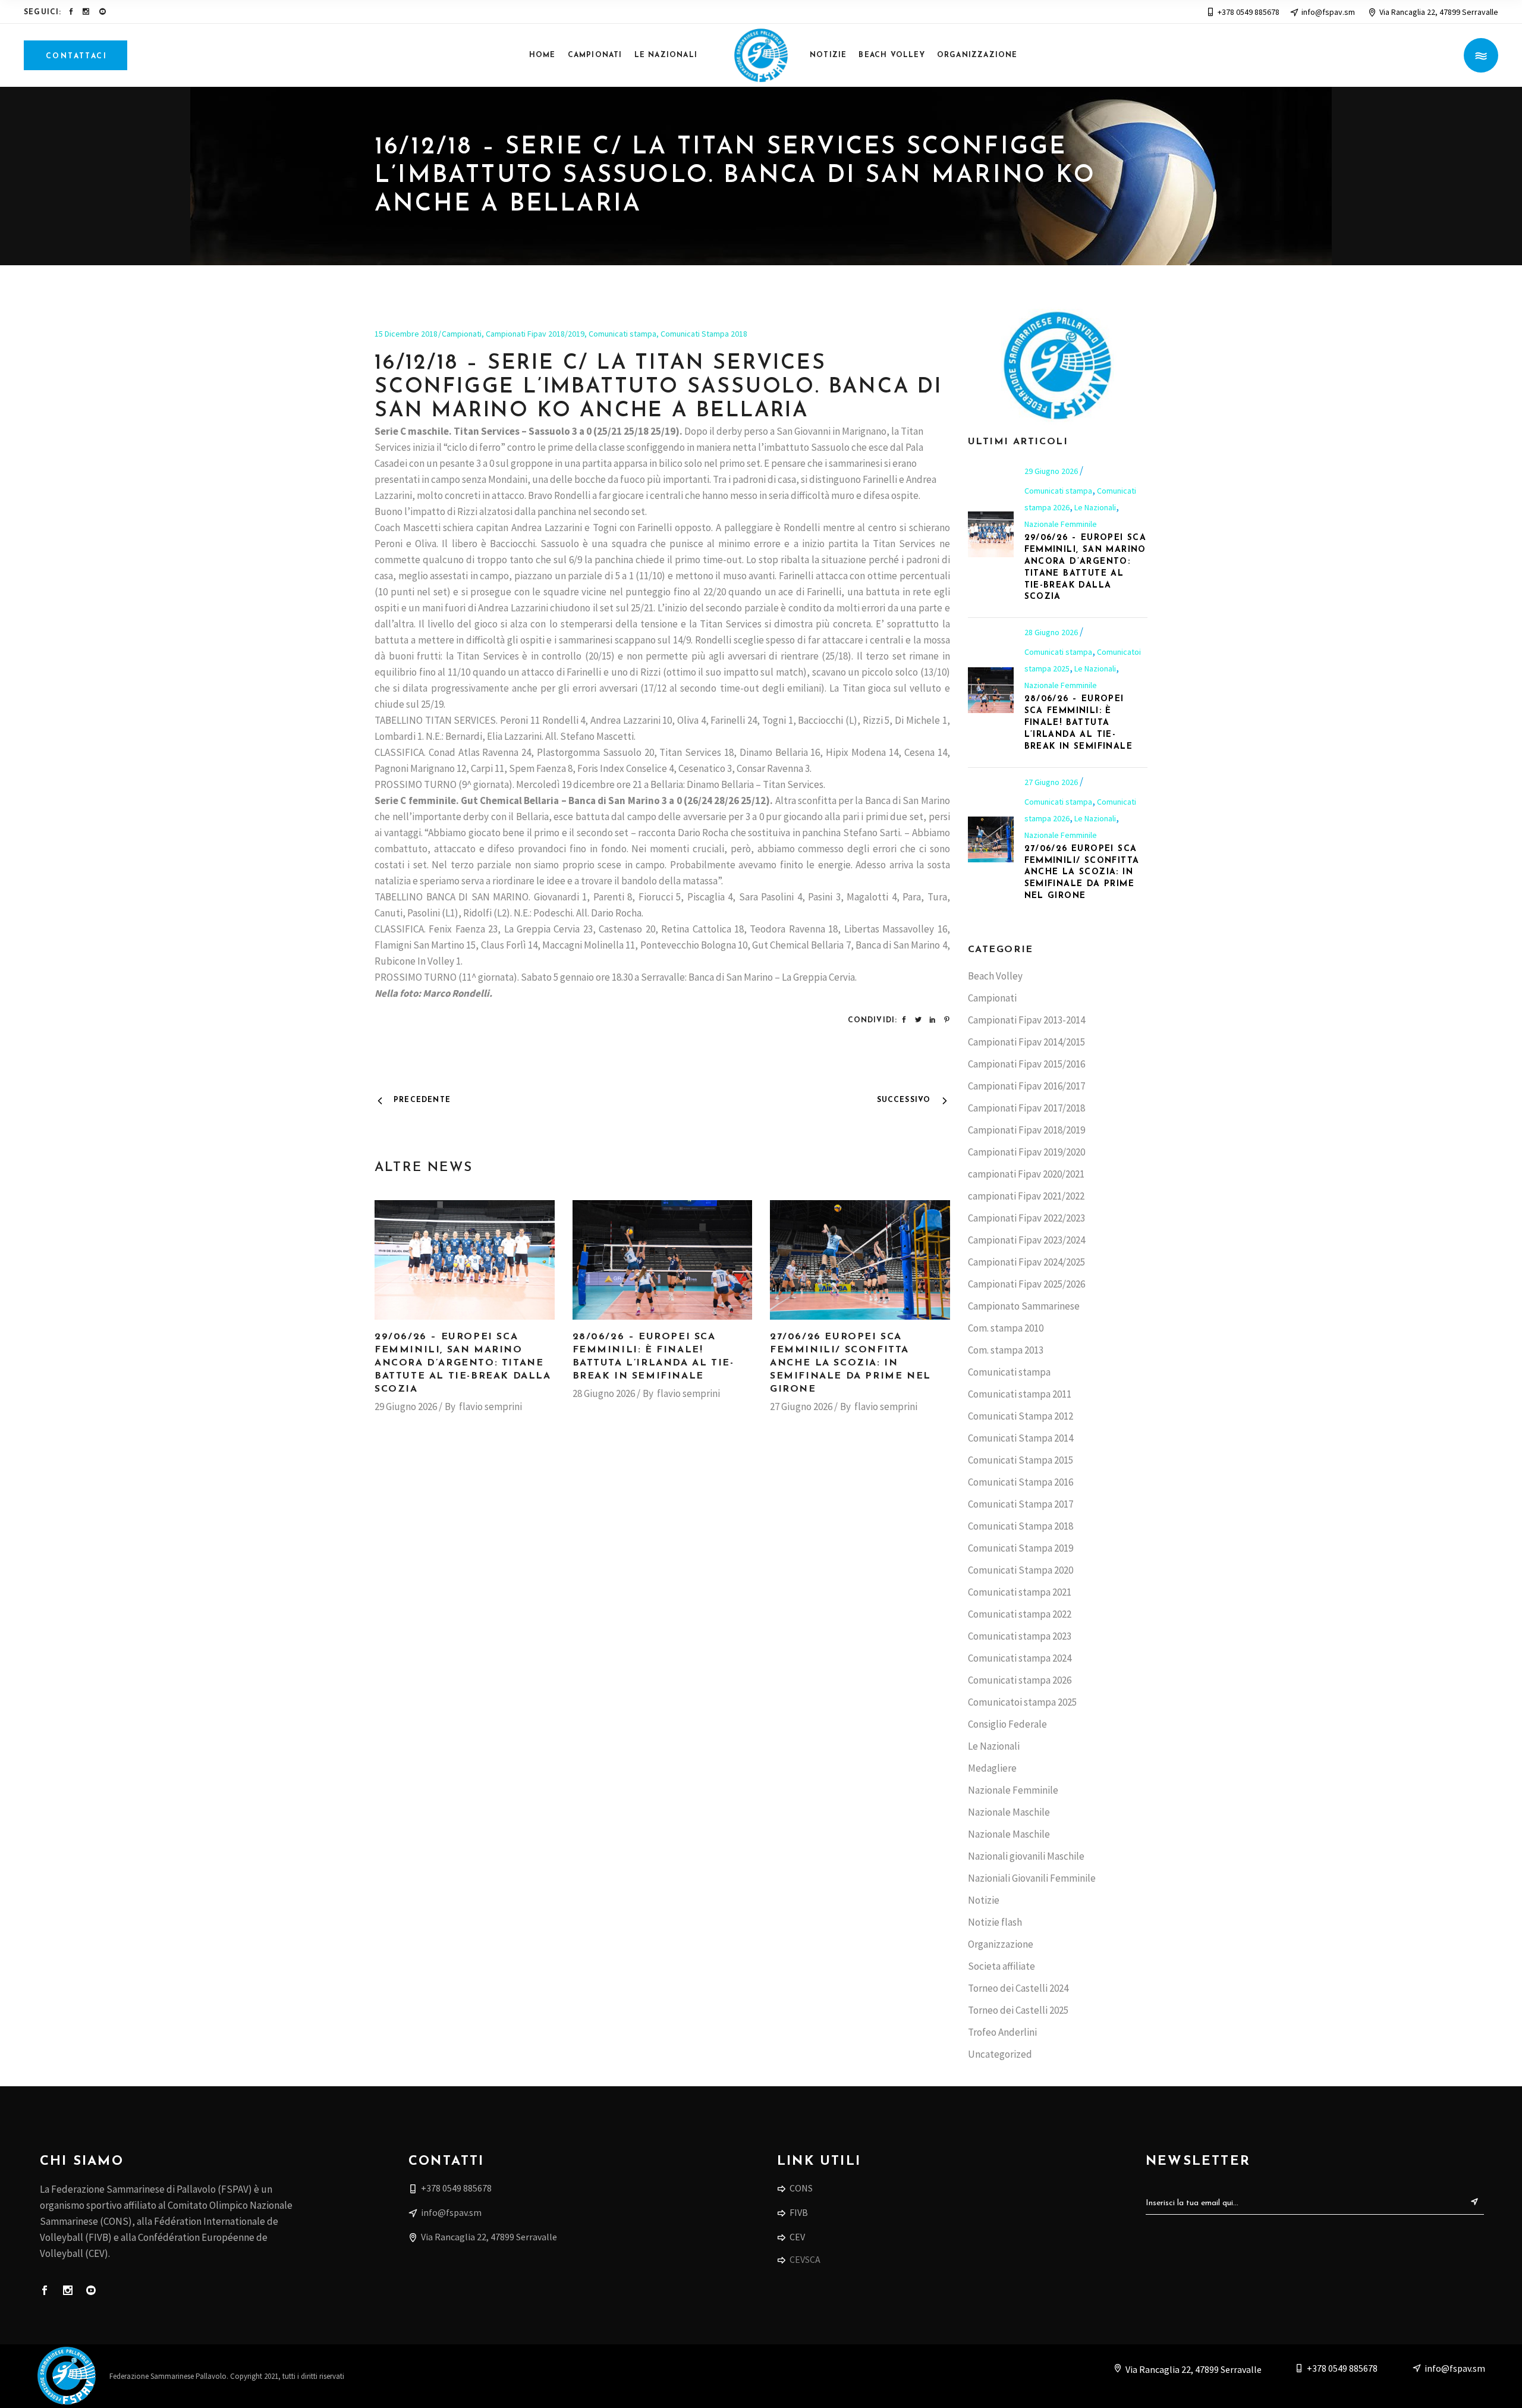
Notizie (984, 1900)
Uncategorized (1000, 2054)
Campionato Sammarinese (1024, 1306)
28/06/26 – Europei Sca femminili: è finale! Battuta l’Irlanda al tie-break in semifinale (1079, 723)
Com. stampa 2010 (1006, 1328)
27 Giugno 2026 (801, 1407)
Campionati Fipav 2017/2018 (1026, 1108)
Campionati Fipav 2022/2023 (1026, 1218)
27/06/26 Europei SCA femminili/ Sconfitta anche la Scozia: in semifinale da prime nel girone (850, 1363)
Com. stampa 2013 (1006, 1350)
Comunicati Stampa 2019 (1021, 1548)
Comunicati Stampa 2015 (1021, 1460)
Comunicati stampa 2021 (1020, 1592)
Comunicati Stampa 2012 (1021, 1416)
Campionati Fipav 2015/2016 (1026, 1064)
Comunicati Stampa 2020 (1021, 1570)
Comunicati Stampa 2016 (1021, 1482)
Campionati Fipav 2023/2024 (1026, 1240)
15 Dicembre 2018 (406, 334)
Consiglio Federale (1007, 1724)
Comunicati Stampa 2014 (1021, 1438)
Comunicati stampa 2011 (1020, 1394)
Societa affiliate (1001, 1966)
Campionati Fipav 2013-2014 (1026, 1020)
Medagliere (992, 1768)
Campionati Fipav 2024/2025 (1026, 1262)
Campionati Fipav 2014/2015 (1026, 1042)
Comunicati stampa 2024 (1020, 1658)
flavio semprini (490, 1407)
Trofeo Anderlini (1002, 2032)
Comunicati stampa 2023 (1020, 1636)
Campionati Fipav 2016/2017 (1026, 1086)
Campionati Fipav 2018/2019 (535, 334)
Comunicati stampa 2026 (1020, 1680)
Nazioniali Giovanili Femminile (1032, 1878)
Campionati (462, 334)
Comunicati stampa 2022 (1020, 1614)
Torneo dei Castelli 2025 (1018, 2010)
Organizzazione (1001, 1944)
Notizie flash (995, 1922)
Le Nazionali (1095, 507)
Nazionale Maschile (1009, 1812)
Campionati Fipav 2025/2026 (1026, 1284)
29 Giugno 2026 (406, 1407)
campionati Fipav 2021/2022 (1026, 1196)
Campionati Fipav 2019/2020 (1026, 1152)
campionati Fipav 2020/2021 (1026, 1174)
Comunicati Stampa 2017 (1021, 1504)
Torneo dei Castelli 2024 (1018, 1988)
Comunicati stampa (622, 334)
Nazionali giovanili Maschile (1026, 1856)
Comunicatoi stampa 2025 (1022, 1702)
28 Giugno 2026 (604, 1393)
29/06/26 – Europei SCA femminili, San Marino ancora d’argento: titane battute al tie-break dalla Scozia (463, 1363)
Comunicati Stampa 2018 (704, 334)
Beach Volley (995, 976)
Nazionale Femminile (1061, 524)
